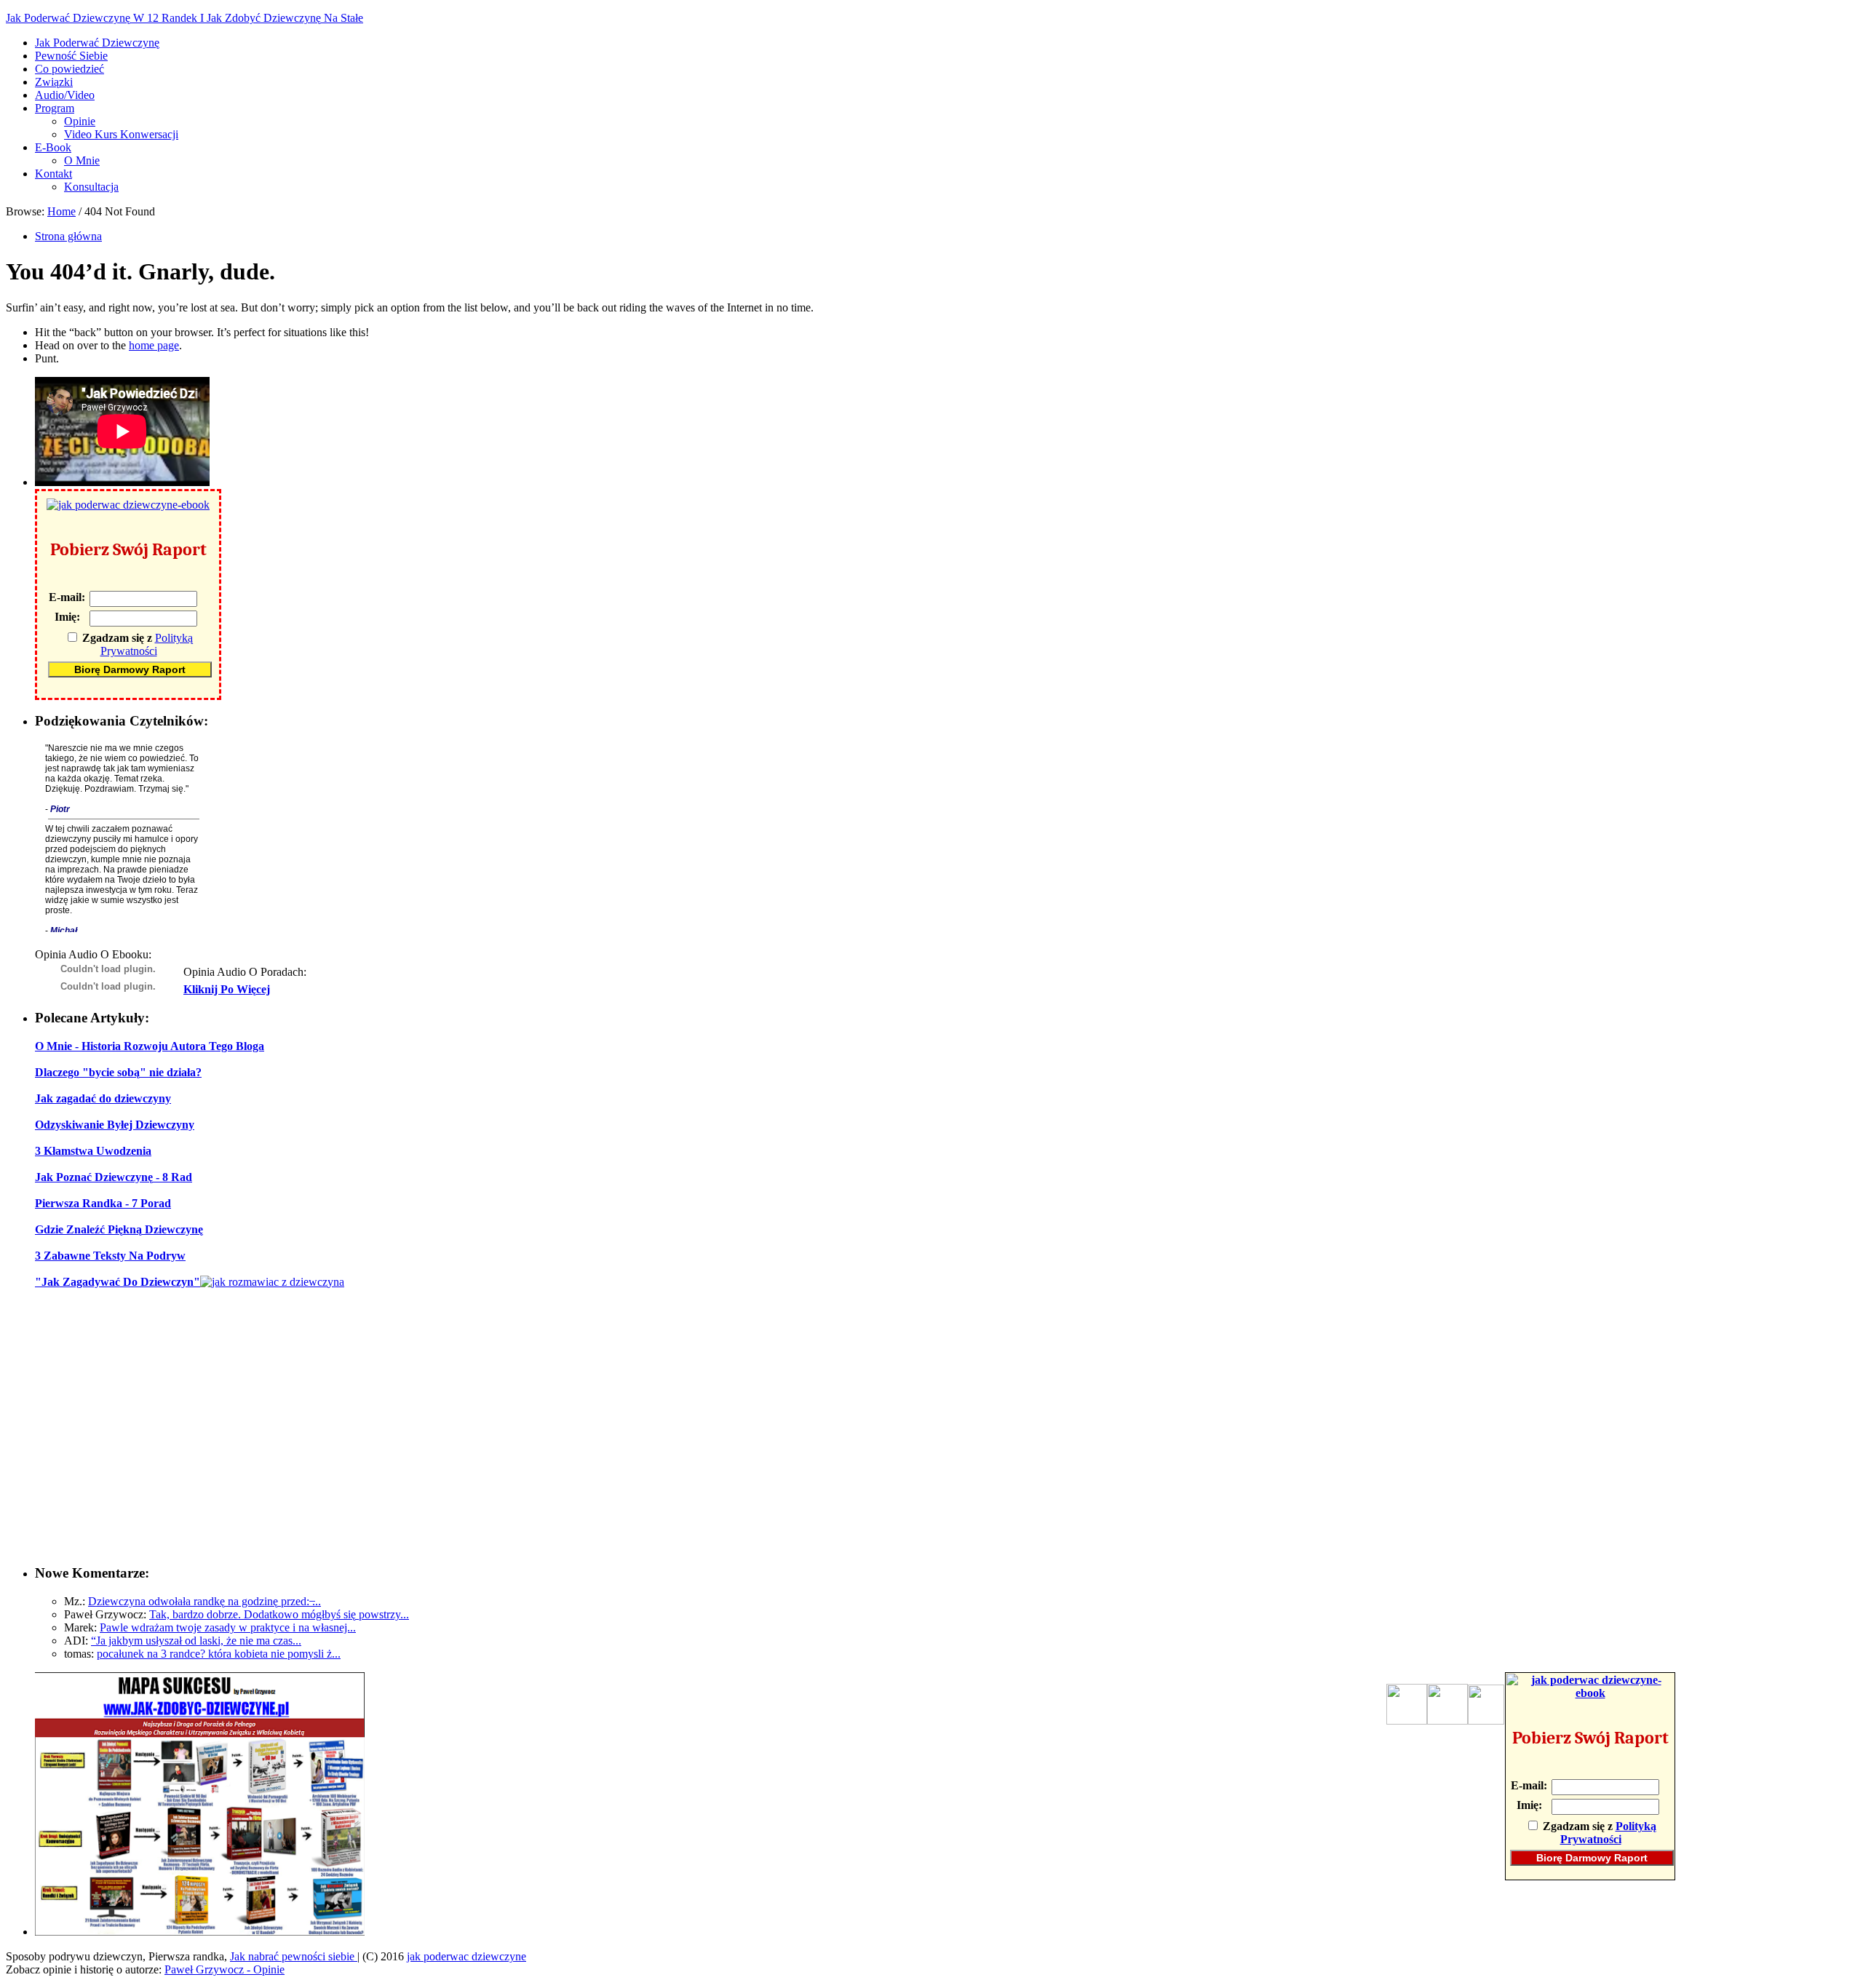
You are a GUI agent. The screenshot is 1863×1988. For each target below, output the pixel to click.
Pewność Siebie (71, 56)
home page (154, 345)
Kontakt (53, 174)
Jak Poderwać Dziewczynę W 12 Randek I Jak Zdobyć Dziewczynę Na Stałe (184, 18)
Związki (54, 82)
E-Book (53, 147)
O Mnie (82, 160)
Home (61, 211)
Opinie (80, 121)
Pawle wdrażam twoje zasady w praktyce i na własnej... (228, 1627)
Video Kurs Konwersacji (121, 134)
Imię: (67, 617)
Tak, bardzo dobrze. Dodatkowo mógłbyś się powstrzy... (279, 1614)
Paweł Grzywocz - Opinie (225, 1969)
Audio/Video (65, 95)
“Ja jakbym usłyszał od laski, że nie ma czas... (196, 1641)
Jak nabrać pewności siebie (294, 1956)
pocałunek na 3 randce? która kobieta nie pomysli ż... (219, 1654)
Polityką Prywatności (147, 644)
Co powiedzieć (69, 69)
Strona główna (68, 236)
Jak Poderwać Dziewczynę (97, 43)
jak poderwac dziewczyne (466, 1956)
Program (55, 108)
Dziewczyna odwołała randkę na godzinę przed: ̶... (204, 1601)
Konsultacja (91, 187)
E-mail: (67, 597)
